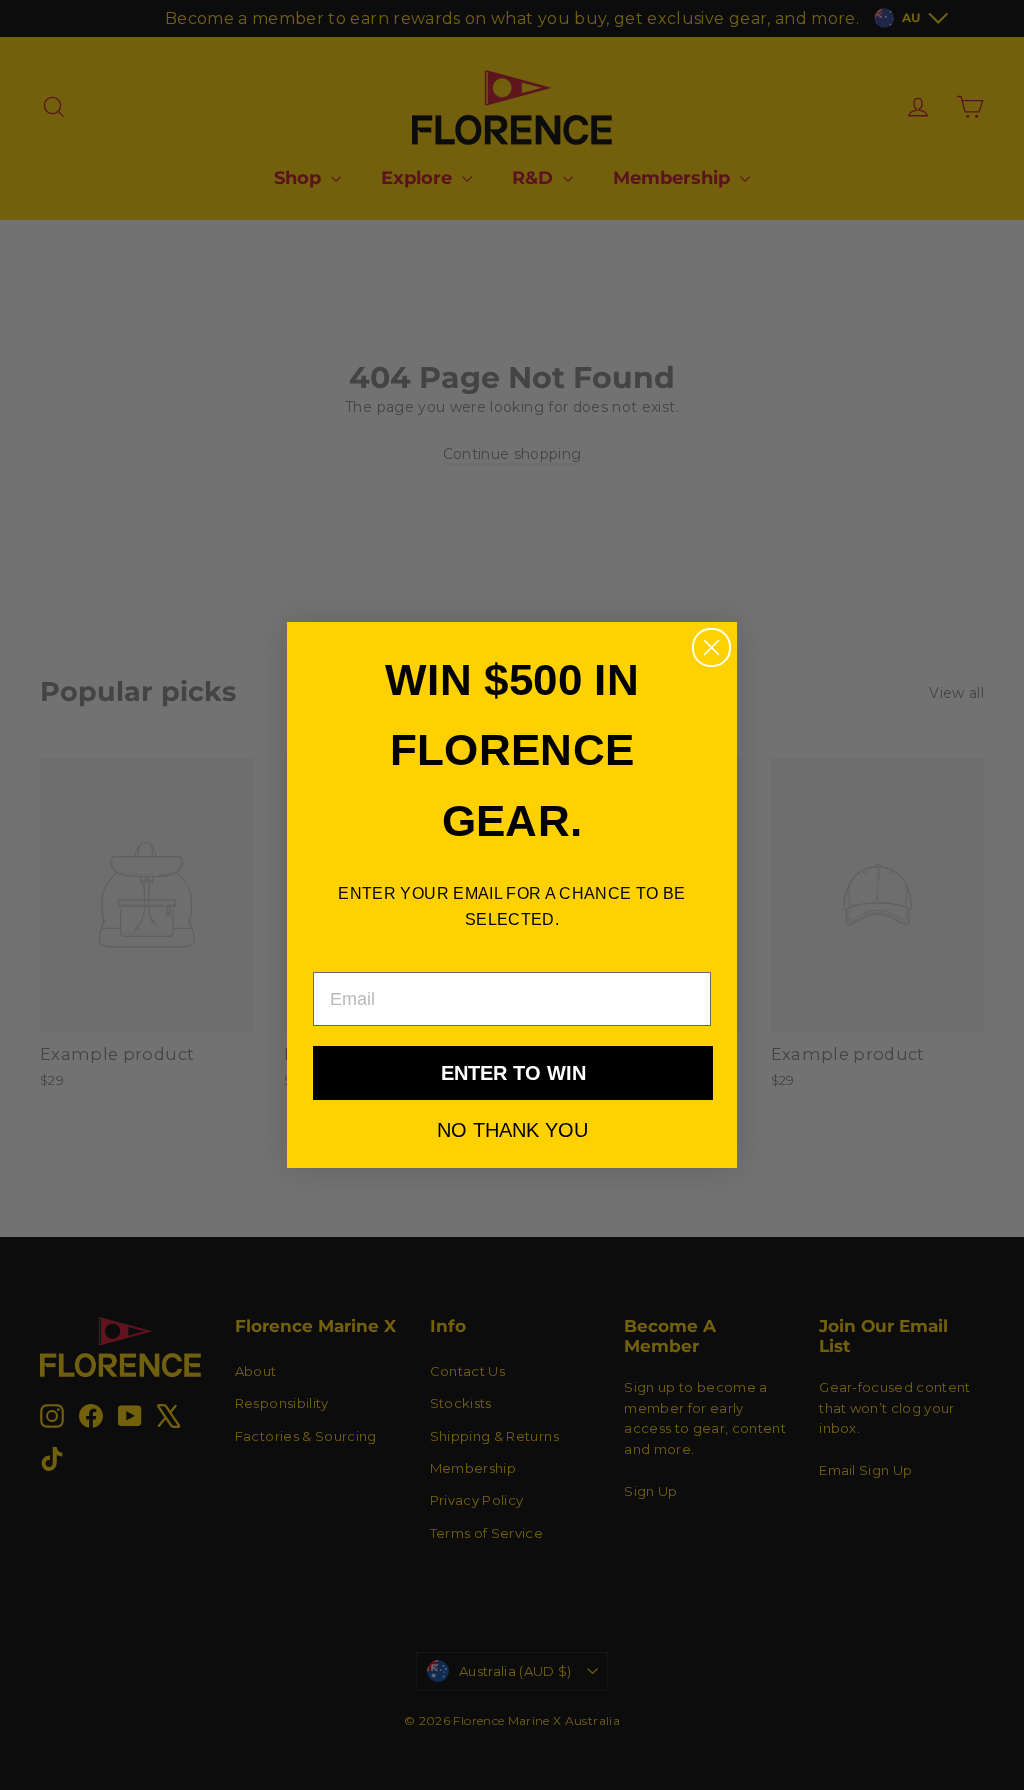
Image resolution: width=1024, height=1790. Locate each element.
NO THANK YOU (512, 1129)
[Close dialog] (711, 647)
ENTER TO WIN (513, 1073)
